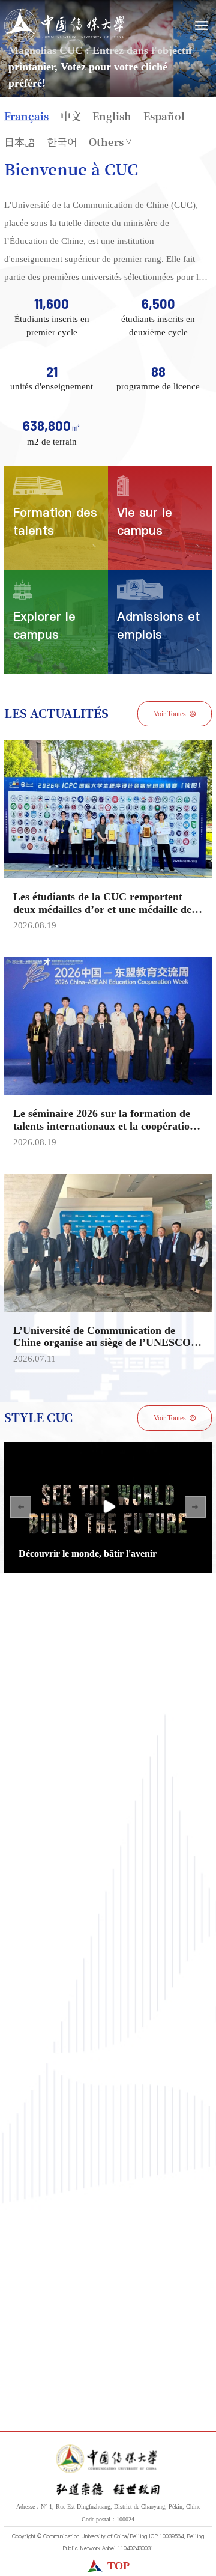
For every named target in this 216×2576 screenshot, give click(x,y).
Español (164, 116)
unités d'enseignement (52, 386)
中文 (71, 116)
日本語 (19, 142)
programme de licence (158, 386)
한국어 (62, 142)
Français (26, 116)
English (112, 116)
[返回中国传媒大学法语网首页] (64, 26)
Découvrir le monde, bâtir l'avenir (88, 1554)
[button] (21, 1507)
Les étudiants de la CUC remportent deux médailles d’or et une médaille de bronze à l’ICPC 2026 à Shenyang (102, 909)
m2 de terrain (52, 442)
